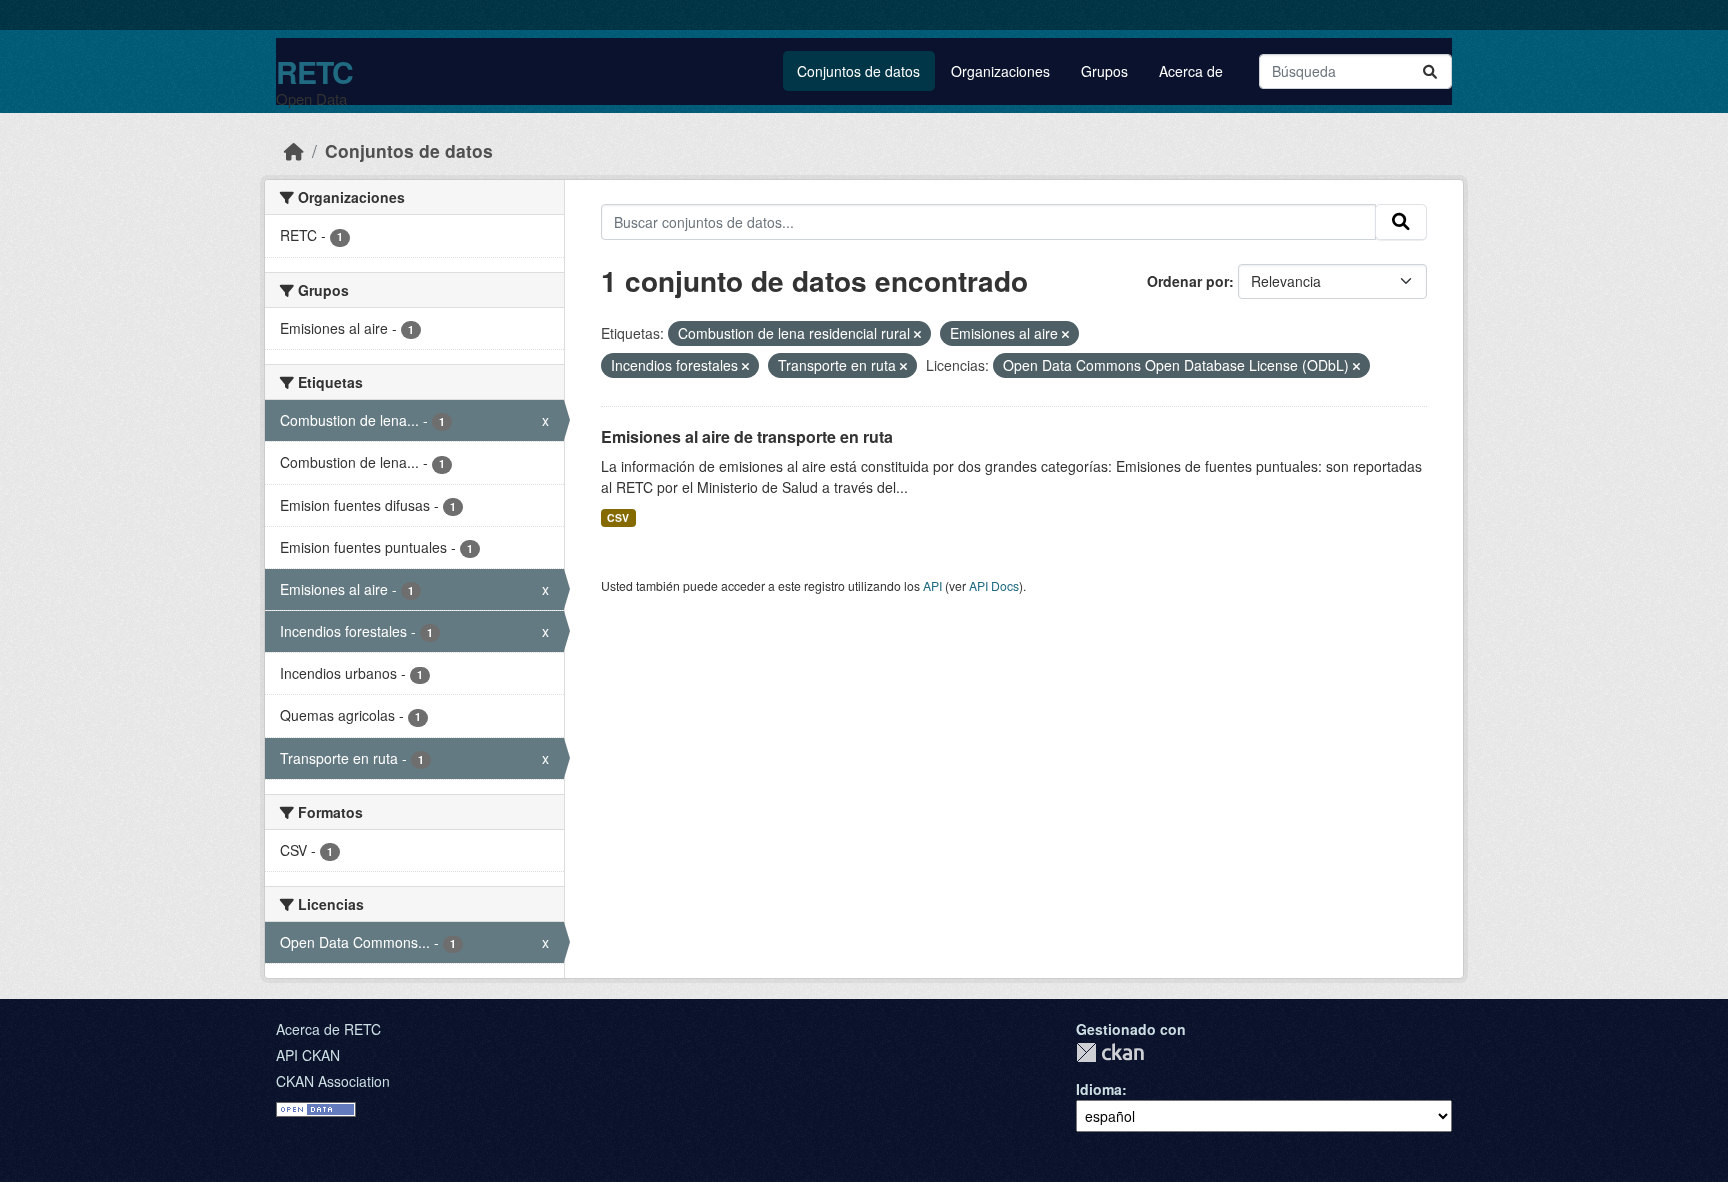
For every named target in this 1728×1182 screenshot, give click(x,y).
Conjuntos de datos (858, 71)
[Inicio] (294, 150)
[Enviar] (1430, 71)
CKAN (1110, 1052)
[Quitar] (917, 334)
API (932, 585)
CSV (618, 517)
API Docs (994, 585)
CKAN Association (333, 1081)
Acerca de (1191, 71)
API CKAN (308, 1055)
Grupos (1104, 71)
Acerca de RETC (328, 1029)
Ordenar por (1188, 281)
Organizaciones (1000, 71)
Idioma (1099, 1089)
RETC (314, 71)
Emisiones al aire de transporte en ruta (747, 436)
